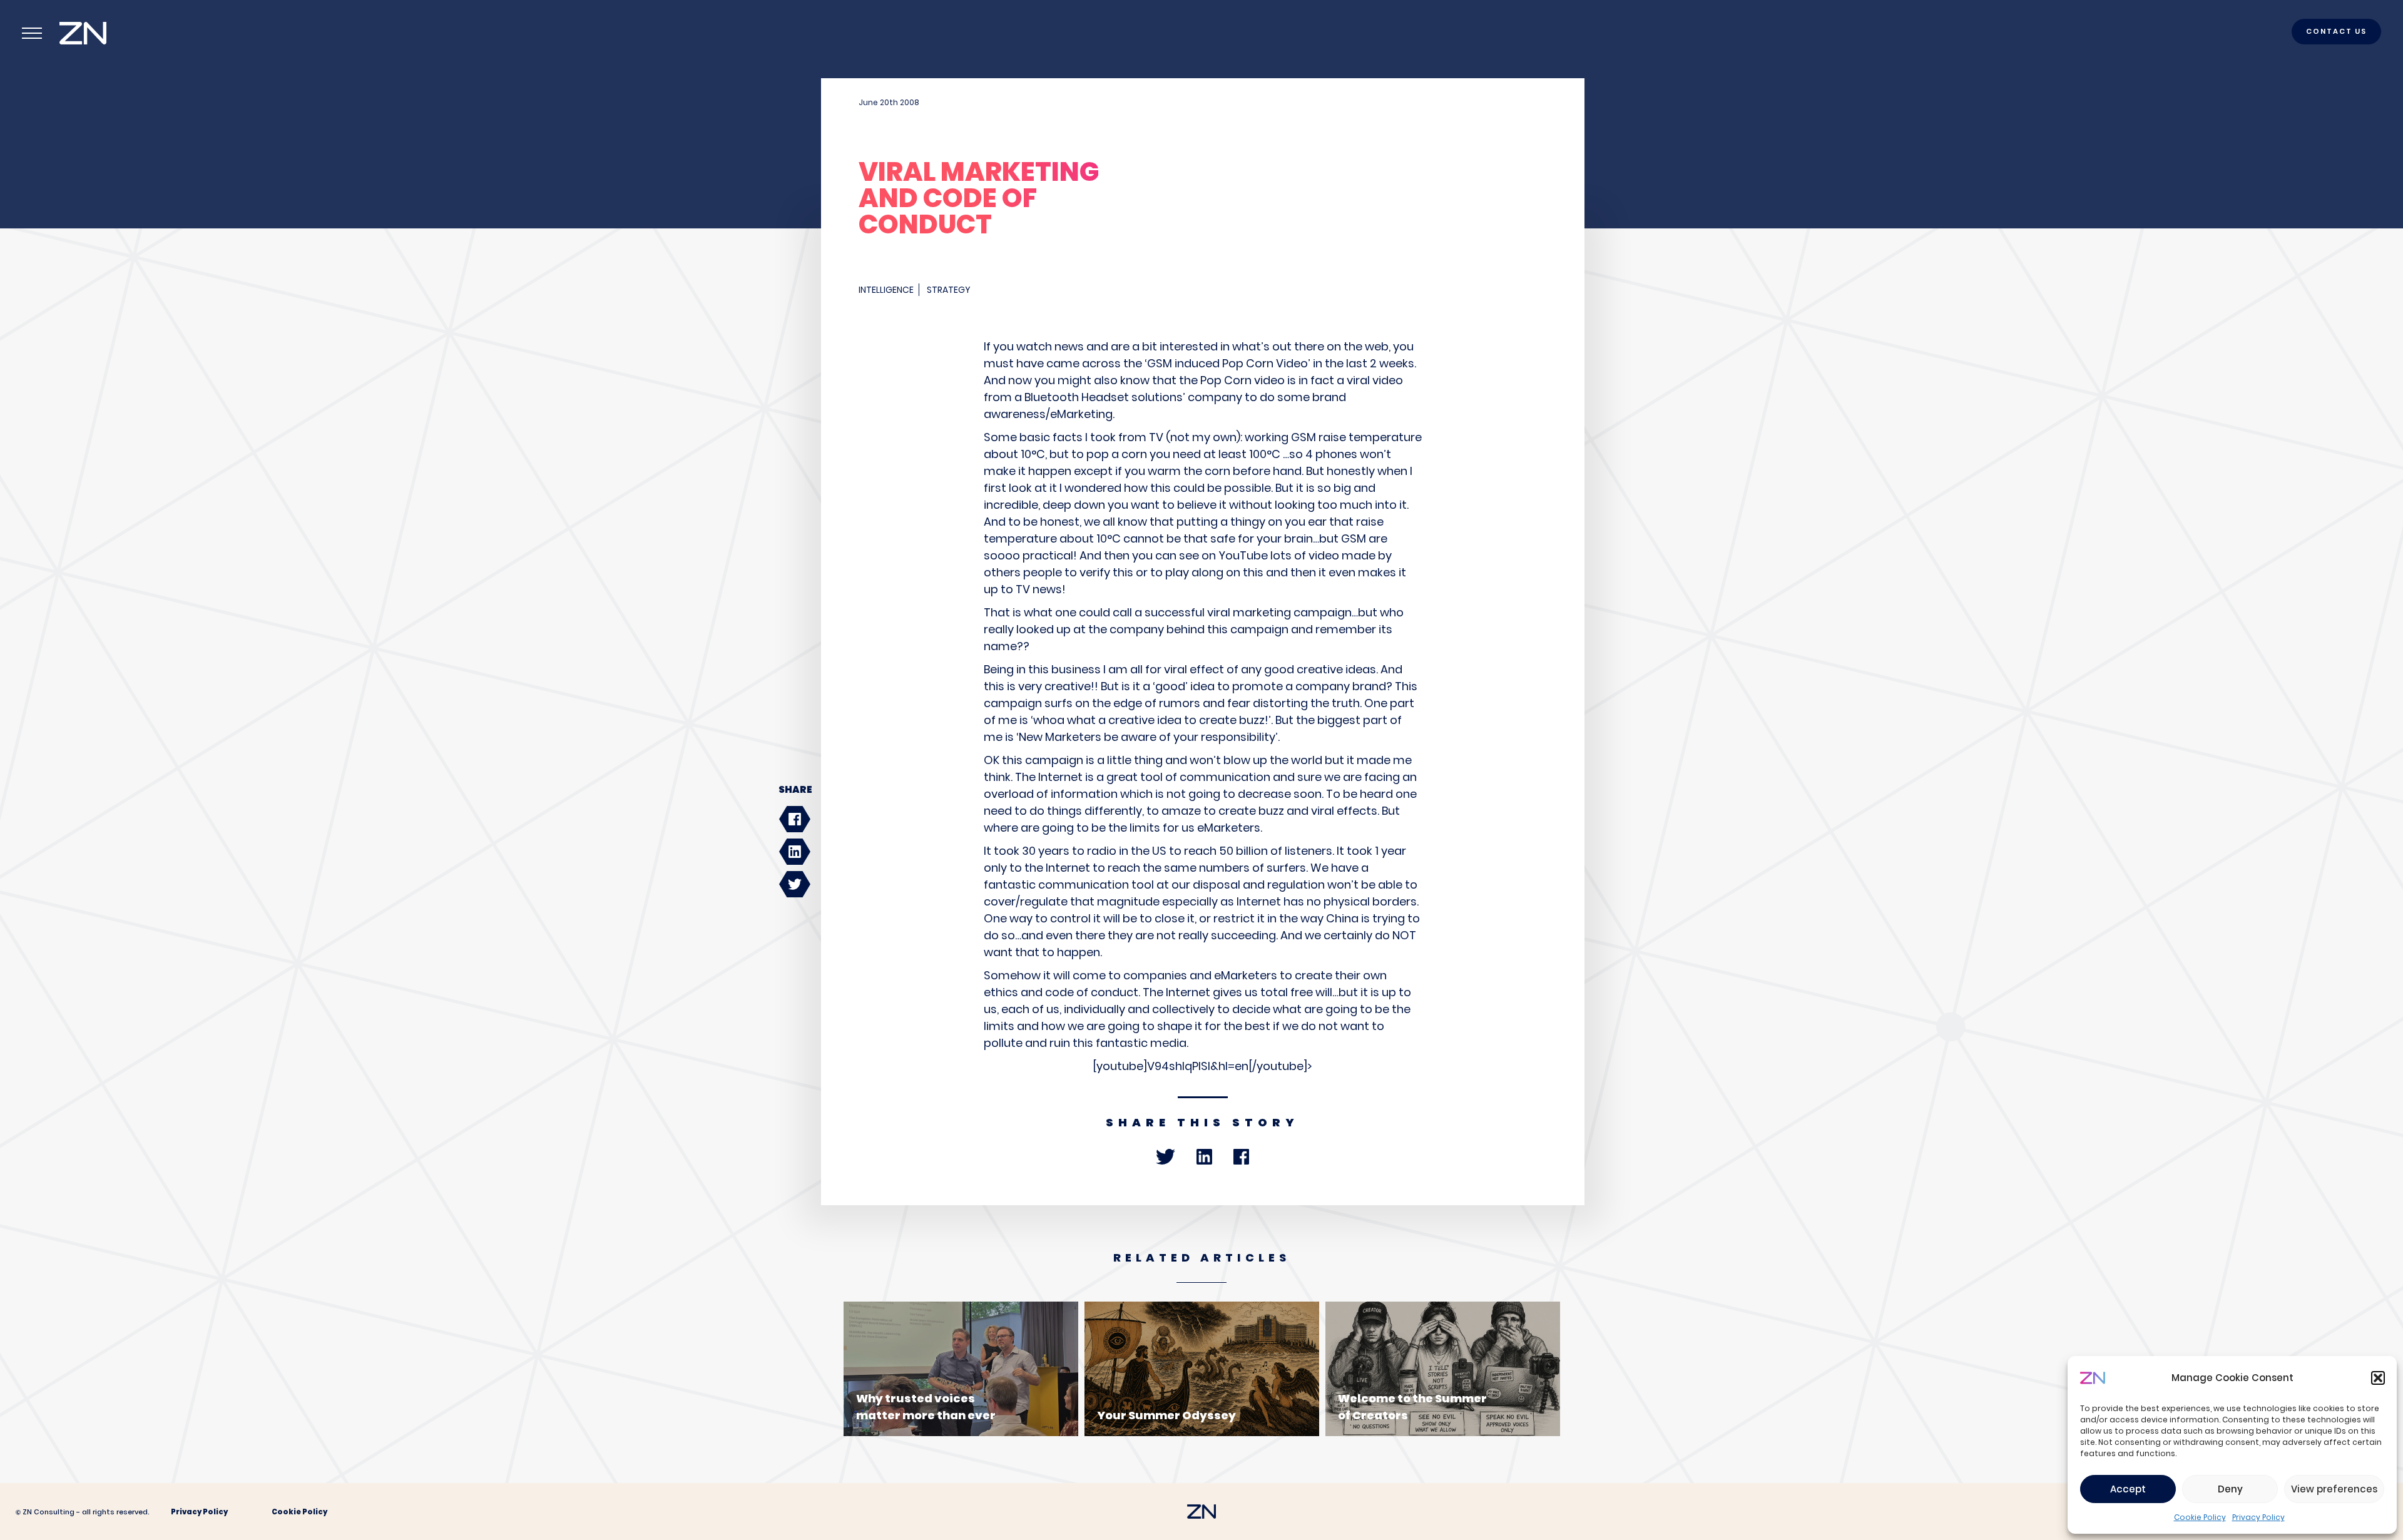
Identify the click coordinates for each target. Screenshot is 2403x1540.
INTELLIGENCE (886, 290)
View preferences (2334, 1489)
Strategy (949, 290)
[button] (2378, 1378)
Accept (2128, 1489)
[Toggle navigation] (32, 33)
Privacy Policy (2258, 1517)
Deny (2230, 1489)
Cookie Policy (2200, 1517)
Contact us (2336, 31)
